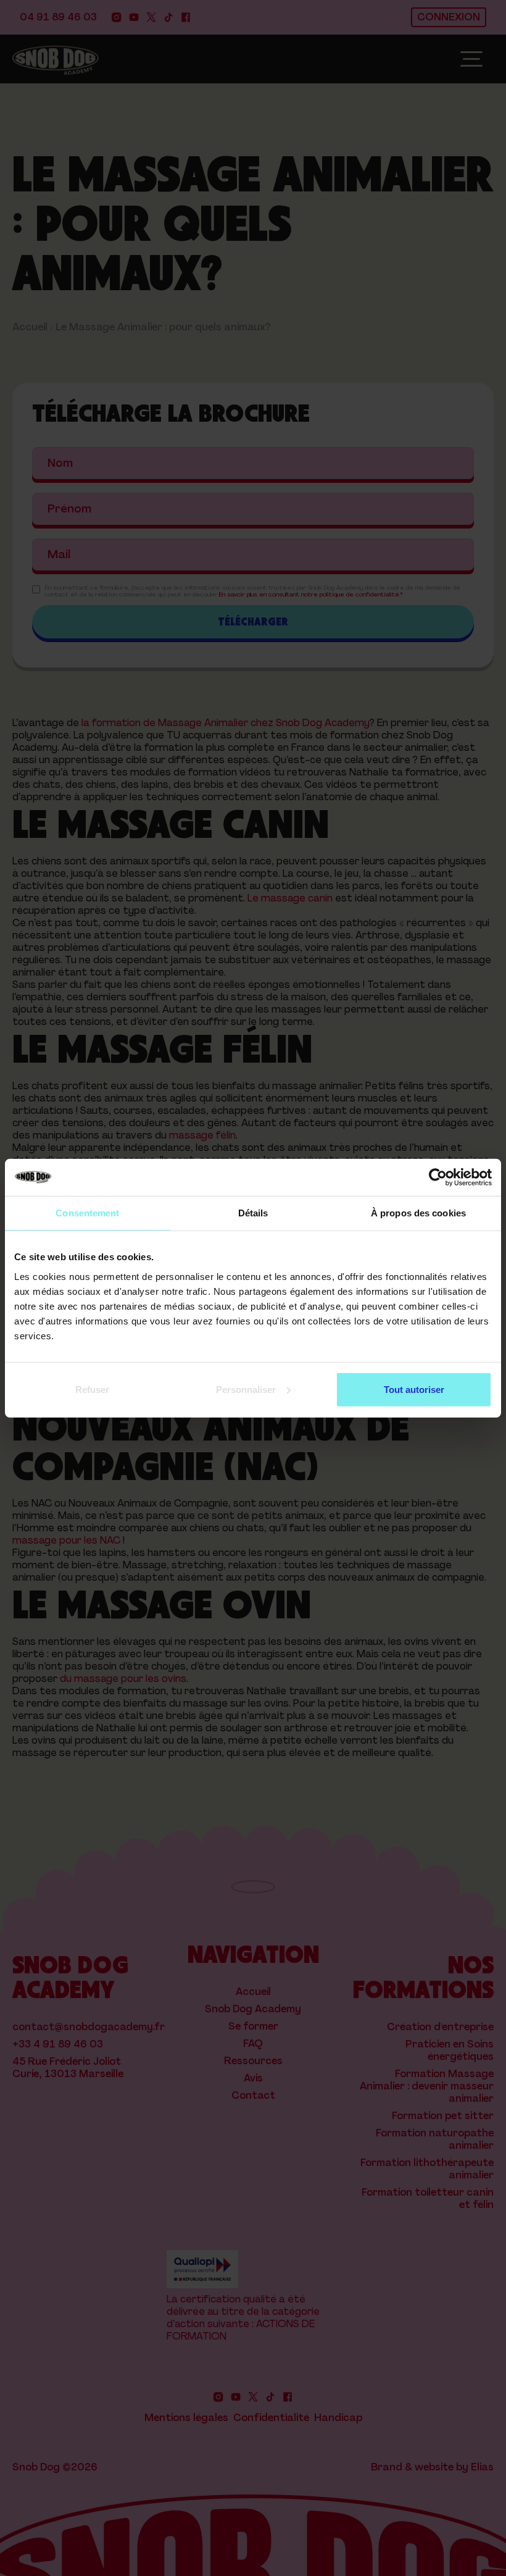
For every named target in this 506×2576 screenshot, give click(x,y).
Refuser (92, 1389)
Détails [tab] (253, 1213)
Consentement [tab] (87, 1213)
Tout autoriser (414, 1389)
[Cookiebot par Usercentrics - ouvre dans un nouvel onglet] (438, 1177)
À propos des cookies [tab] (418, 1213)
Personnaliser (246, 1389)
